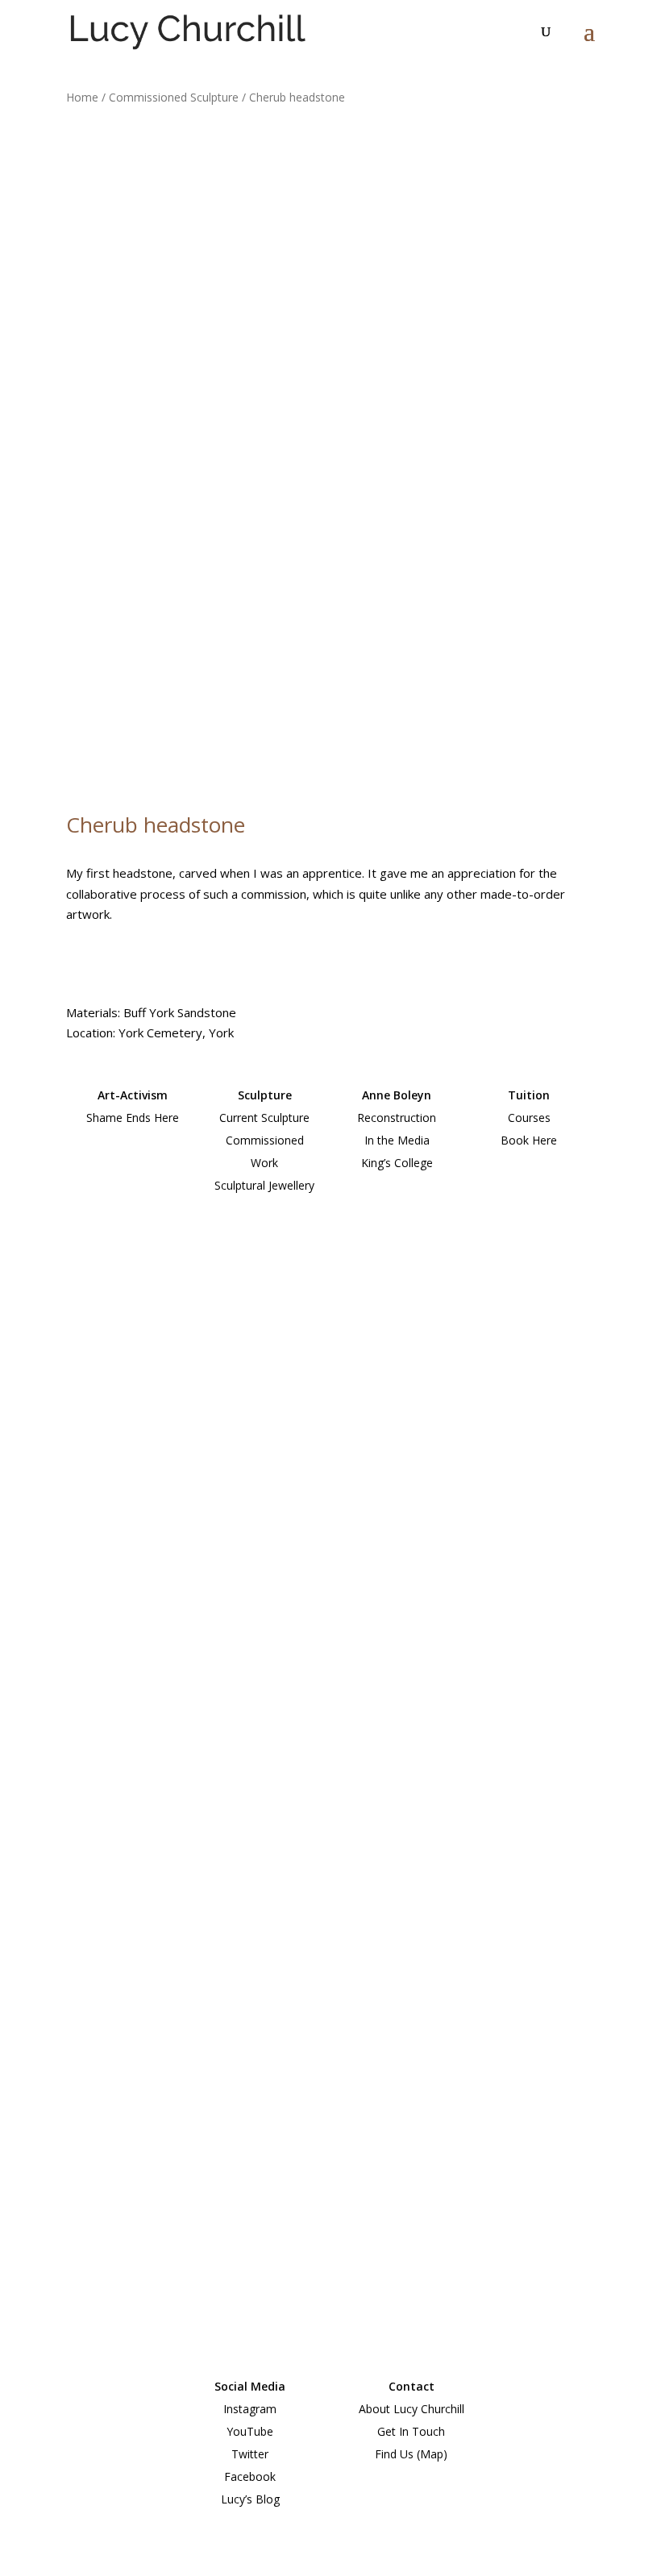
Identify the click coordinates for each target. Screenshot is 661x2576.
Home (82, 97)
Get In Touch (411, 2431)
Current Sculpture (264, 1118)
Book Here (529, 1140)
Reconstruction (397, 1118)
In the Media (397, 1140)
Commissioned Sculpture (174, 97)
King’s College (397, 1163)
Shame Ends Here (133, 1118)
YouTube (250, 2431)
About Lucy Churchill (412, 2409)
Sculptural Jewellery (264, 1185)
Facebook (250, 2476)
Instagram (250, 2409)
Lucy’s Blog (250, 2499)
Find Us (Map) (411, 2454)
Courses (529, 1118)
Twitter (250, 2454)
